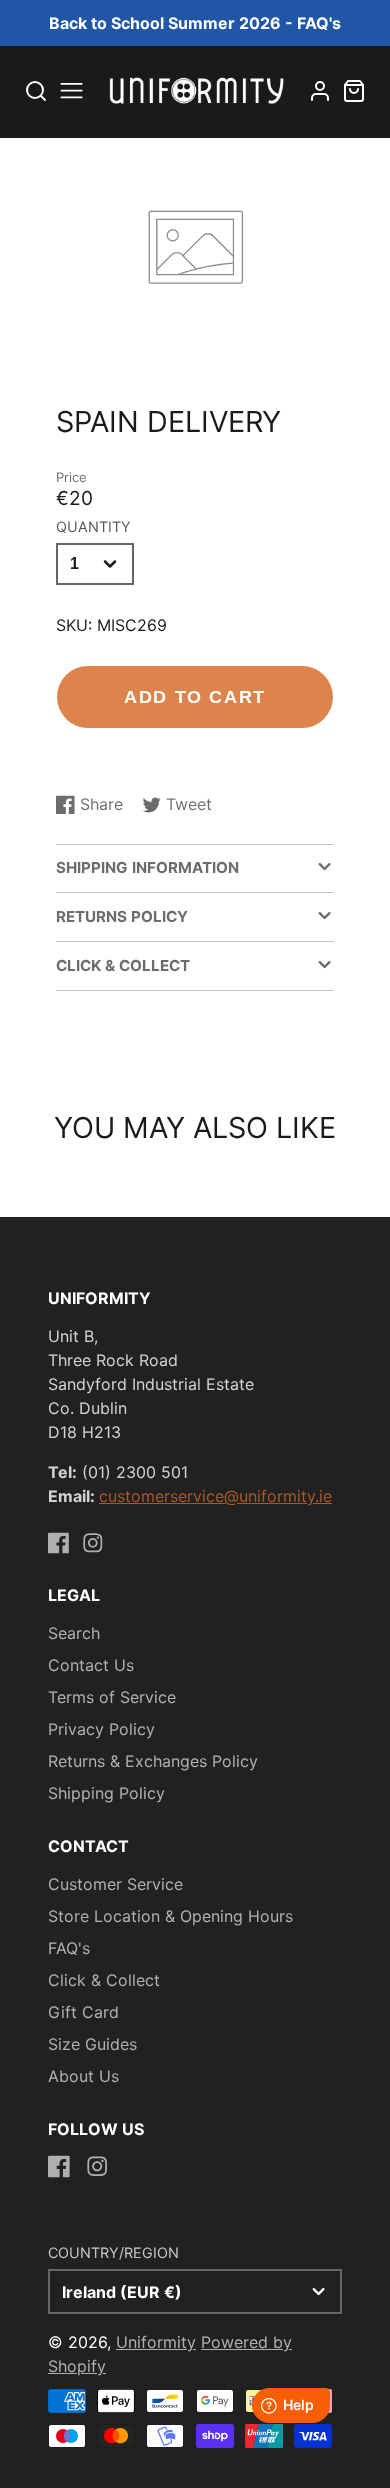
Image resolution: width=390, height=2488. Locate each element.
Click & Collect (104, 1980)
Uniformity (156, 2342)
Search (74, 1633)
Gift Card (83, 2012)
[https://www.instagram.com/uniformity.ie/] (93, 1543)
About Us (83, 2076)
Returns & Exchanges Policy (153, 1761)
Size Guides (92, 2044)
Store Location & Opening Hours (170, 1916)
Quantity (93, 526)
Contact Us (91, 1665)
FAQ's (69, 1948)
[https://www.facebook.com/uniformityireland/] (59, 1543)
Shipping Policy (106, 1793)
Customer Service (115, 1884)
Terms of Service (112, 1697)
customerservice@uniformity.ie (215, 1496)
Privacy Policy (101, 1729)
